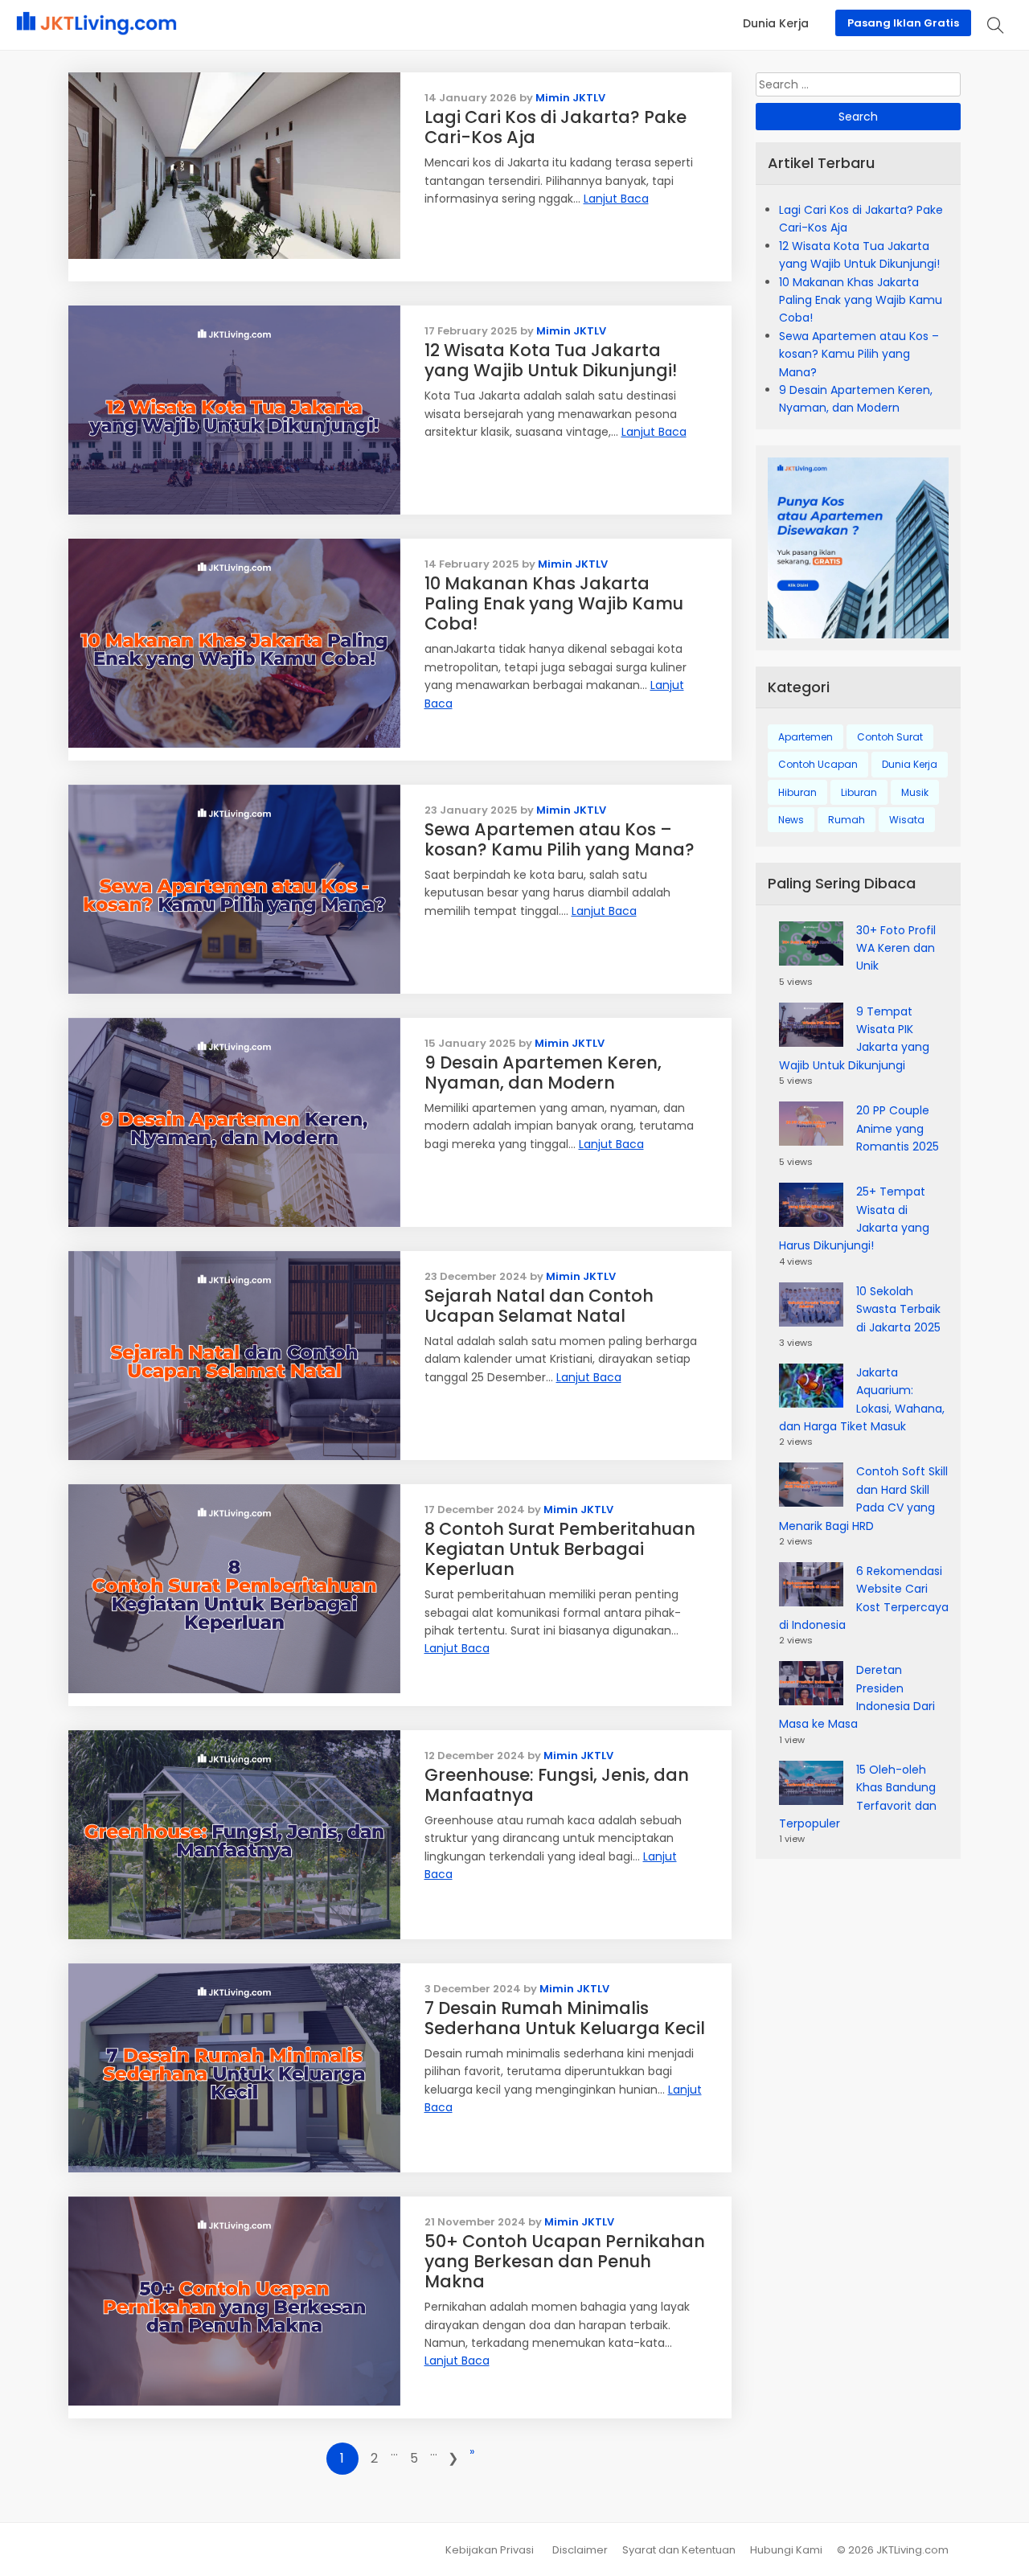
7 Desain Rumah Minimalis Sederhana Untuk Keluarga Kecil (565, 2018)
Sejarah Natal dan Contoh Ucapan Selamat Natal (539, 1306)
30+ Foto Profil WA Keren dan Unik (896, 948)
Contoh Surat (890, 737)
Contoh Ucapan (818, 764)
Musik (915, 792)
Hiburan (797, 792)
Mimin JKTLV (570, 98)
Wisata (907, 820)
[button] (996, 25)
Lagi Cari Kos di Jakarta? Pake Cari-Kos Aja (555, 127)
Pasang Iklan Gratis (903, 23)
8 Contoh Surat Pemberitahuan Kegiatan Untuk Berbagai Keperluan (560, 1549)
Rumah (847, 820)
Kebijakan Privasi (490, 2550)
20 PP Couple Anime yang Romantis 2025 (898, 1128)
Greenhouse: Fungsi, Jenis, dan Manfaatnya (557, 1785)
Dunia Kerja (910, 764)
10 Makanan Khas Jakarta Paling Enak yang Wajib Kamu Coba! (554, 603)
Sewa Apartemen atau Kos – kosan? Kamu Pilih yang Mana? (560, 839)
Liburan (859, 792)
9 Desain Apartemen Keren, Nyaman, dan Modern (543, 1073)
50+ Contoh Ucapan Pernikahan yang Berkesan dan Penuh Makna (565, 2261)
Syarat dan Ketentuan (679, 2550)
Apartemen (806, 737)
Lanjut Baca (616, 199)
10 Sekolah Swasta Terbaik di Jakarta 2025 (898, 1309)
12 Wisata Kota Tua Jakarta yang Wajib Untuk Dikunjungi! (551, 360)
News (791, 820)
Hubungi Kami (786, 2550)
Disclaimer (580, 2550)
